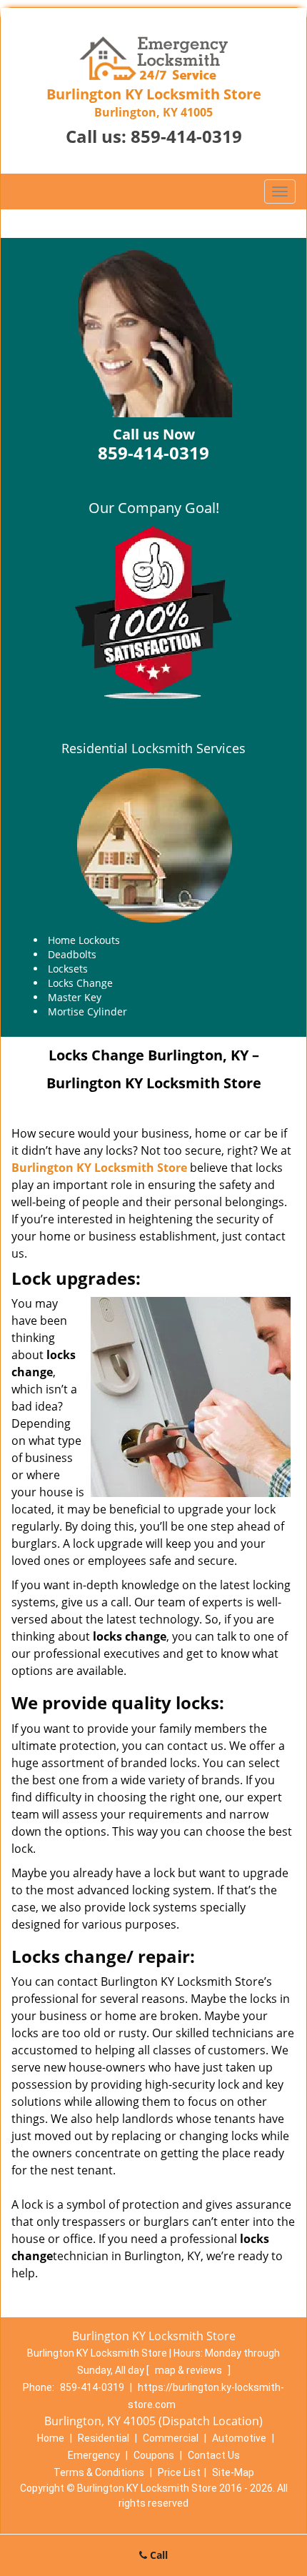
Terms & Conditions (99, 2472)
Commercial (171, 2438)
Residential (104, 2438)
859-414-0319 (186, 136)
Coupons (154, 2455)
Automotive (239, 2438)
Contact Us (214, 2455)
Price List (179, 2472)
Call (157, 2555)
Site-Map (233, 2472)
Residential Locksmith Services (153, 748)
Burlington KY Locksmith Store (99, 1168)
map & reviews (190, 2370)
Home (51, 2438)
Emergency (94, 2455)
